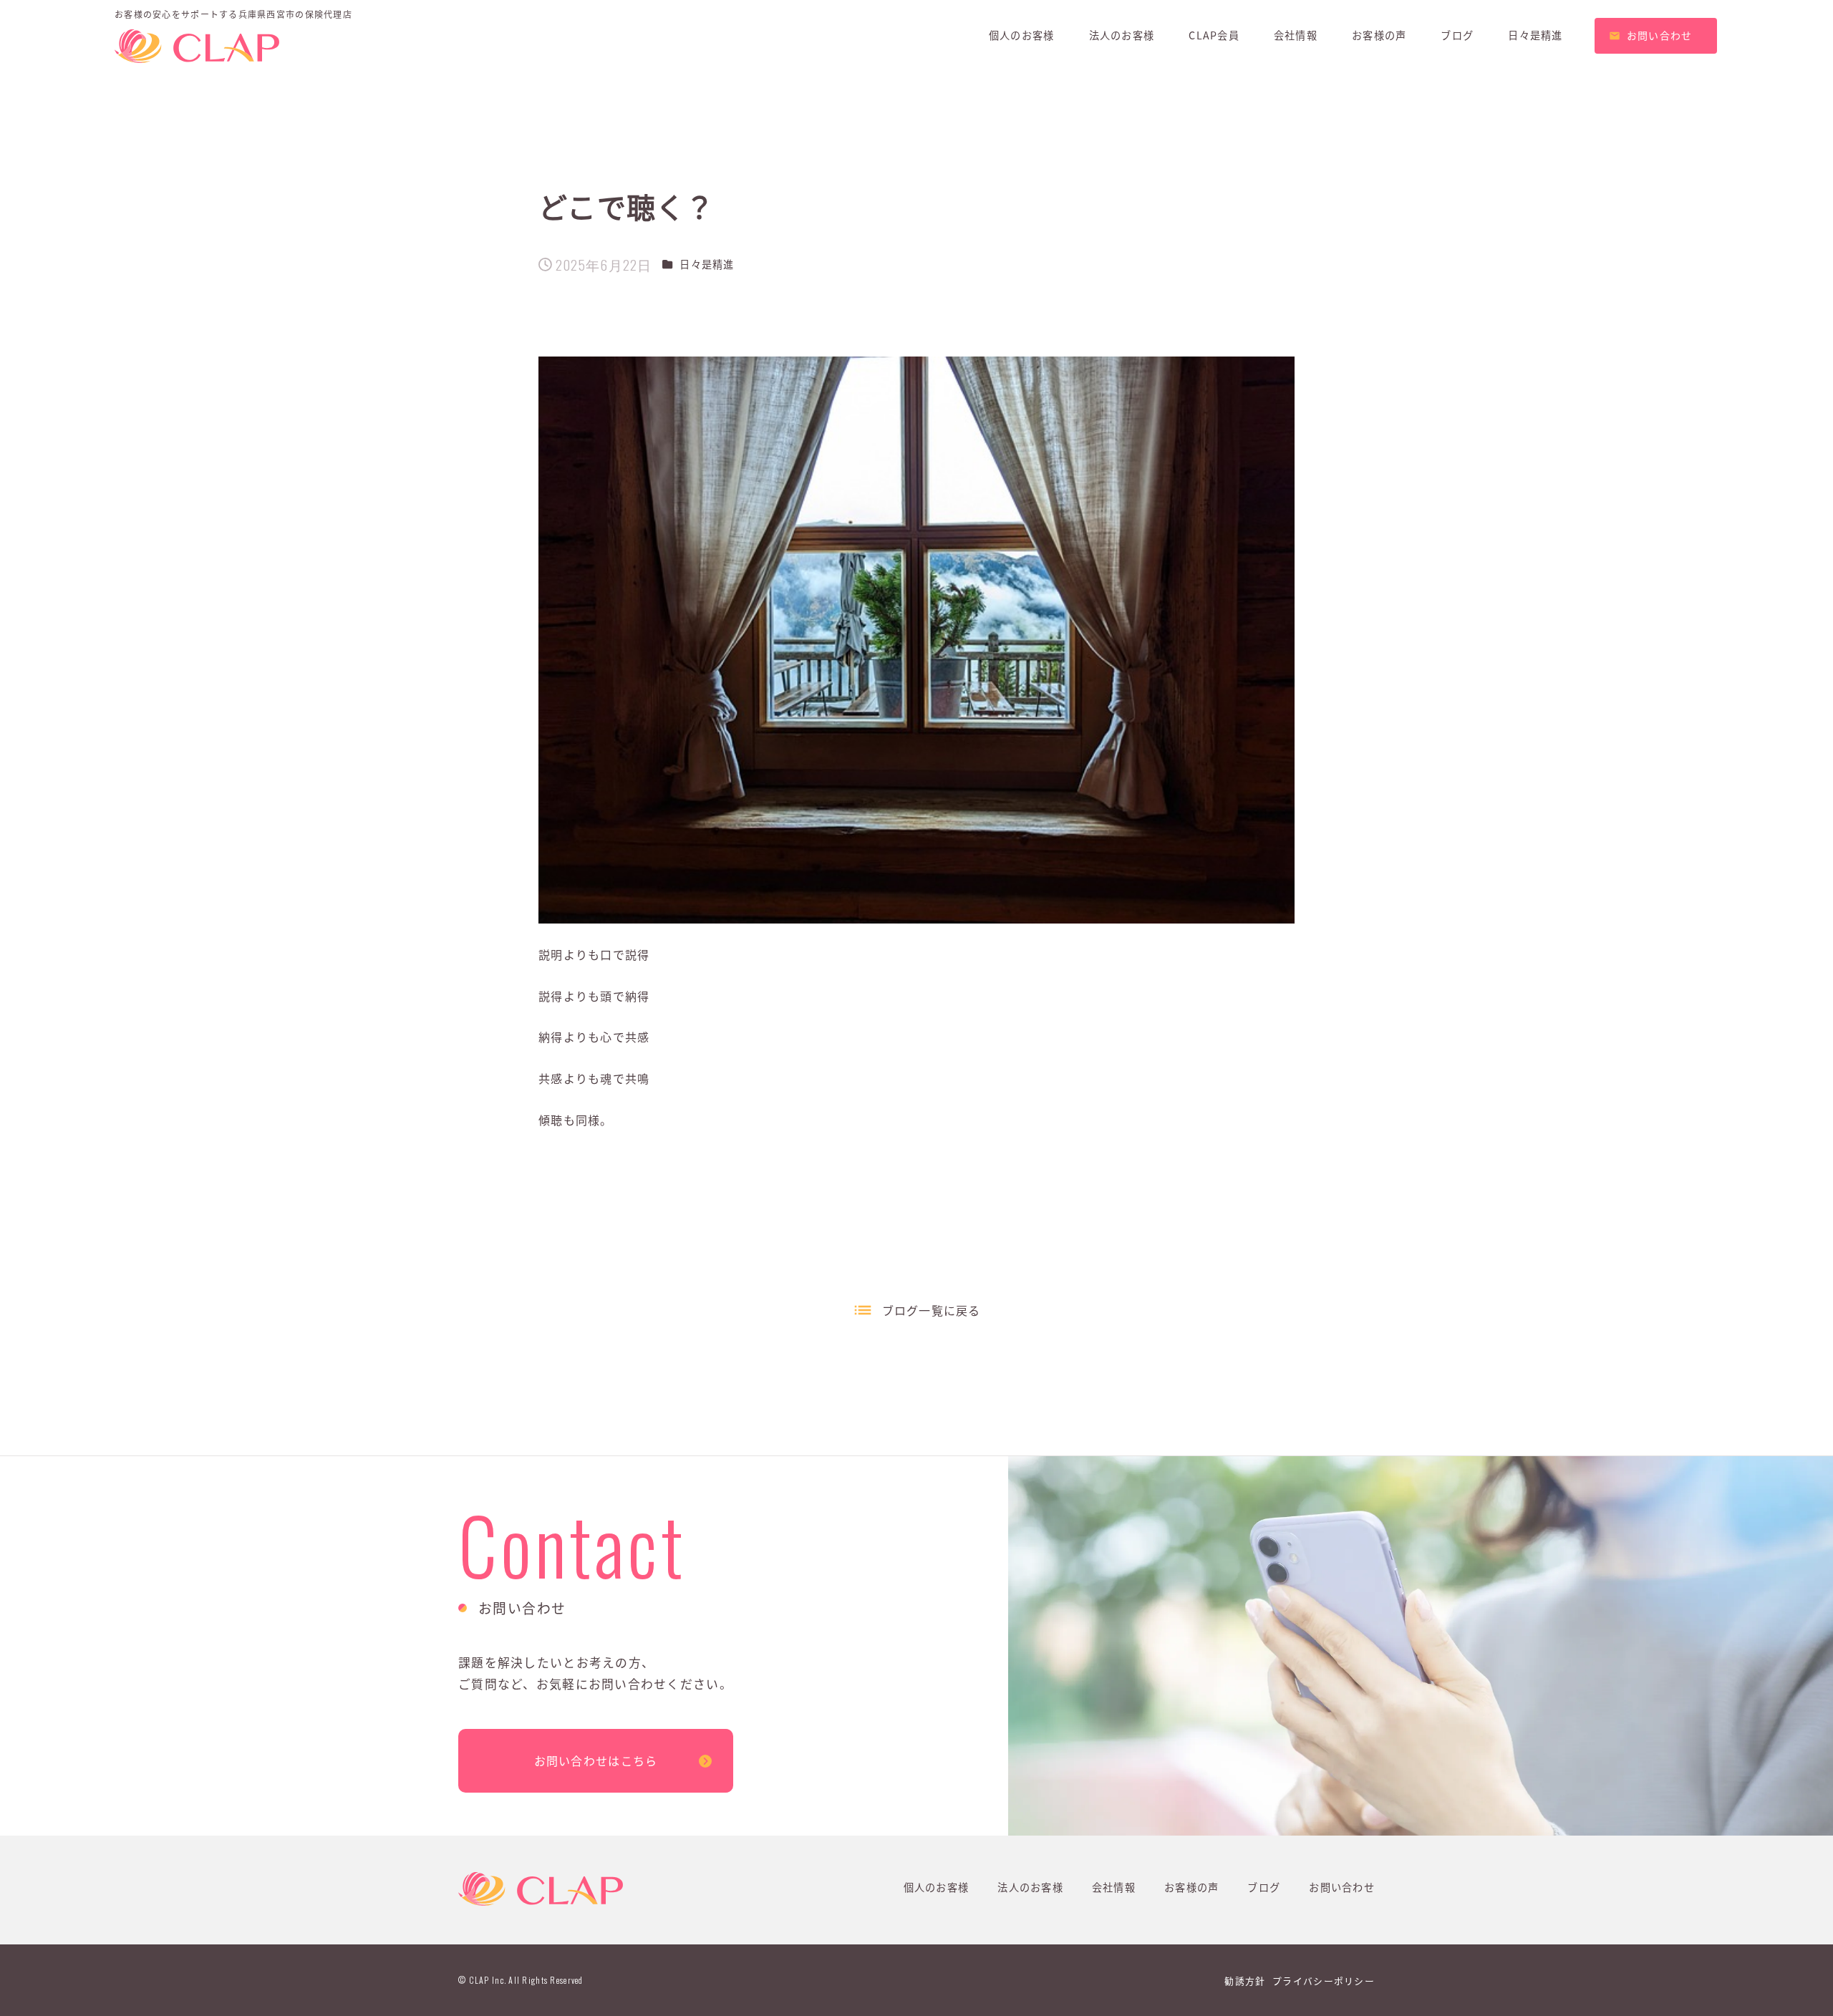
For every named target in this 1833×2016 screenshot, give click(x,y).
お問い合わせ (1342, 1887)
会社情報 (1114, 1887)
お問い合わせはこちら (596, 1760)
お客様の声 (1191, 1887)
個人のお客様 (937, 1887)
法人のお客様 (1030, 1887)
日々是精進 (707, 264)
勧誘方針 (1245, 1981)
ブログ (1264, 1887)
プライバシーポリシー (1324, 1981)
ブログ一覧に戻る (932, 1310)
